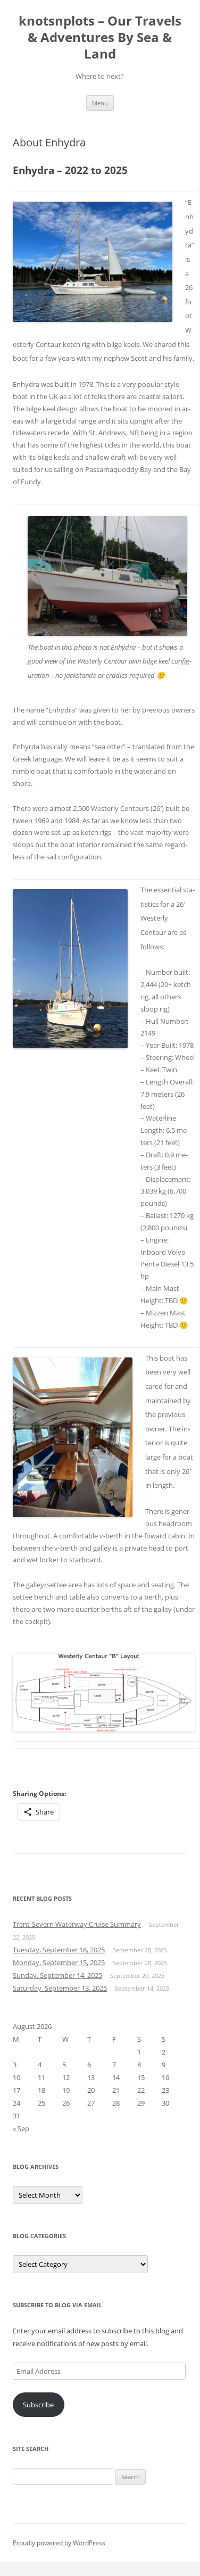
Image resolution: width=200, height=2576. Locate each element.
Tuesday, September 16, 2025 (59, 1950)
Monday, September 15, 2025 (59, 1962)
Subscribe (38, 2405)
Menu (100, 103)
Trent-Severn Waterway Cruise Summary (77, 1924)
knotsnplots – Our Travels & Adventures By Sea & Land (100, 38)
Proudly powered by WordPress (59, 2543)
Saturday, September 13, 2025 (60, 1988)
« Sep (21, 2128)
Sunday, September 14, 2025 (57, 1975)
